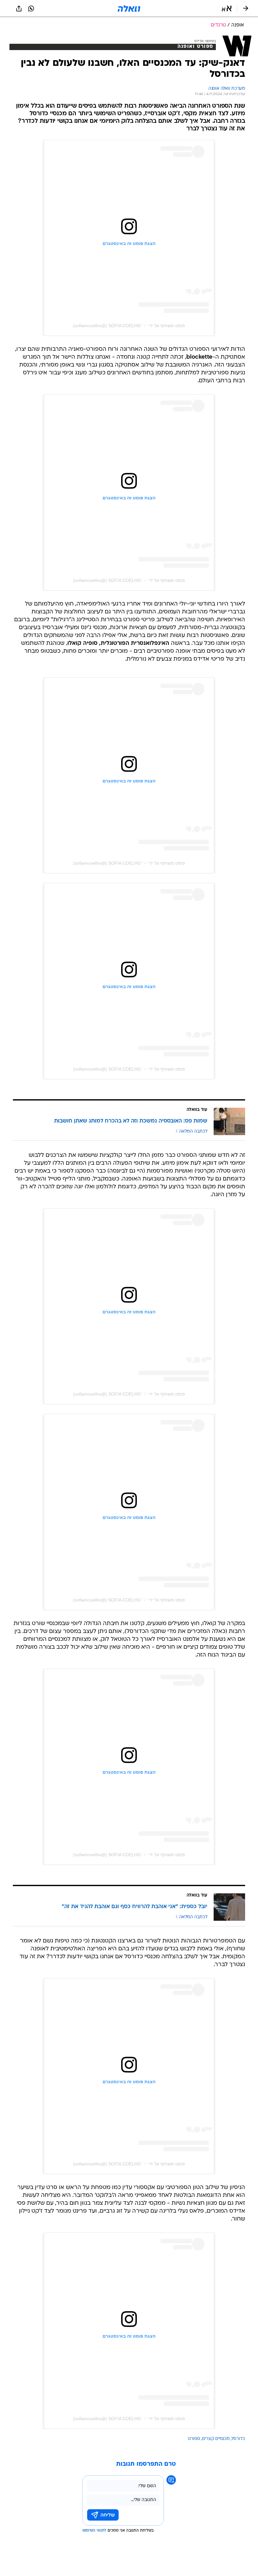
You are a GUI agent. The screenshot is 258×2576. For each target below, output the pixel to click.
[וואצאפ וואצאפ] (31, 9)
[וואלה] (129, 9)
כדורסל (238, 2439)
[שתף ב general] (19, 9)
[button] (227, 9)
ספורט (194, 2439)
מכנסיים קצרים (216, 2439)
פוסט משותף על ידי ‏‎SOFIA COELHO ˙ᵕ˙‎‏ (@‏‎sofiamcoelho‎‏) (129, 326)
